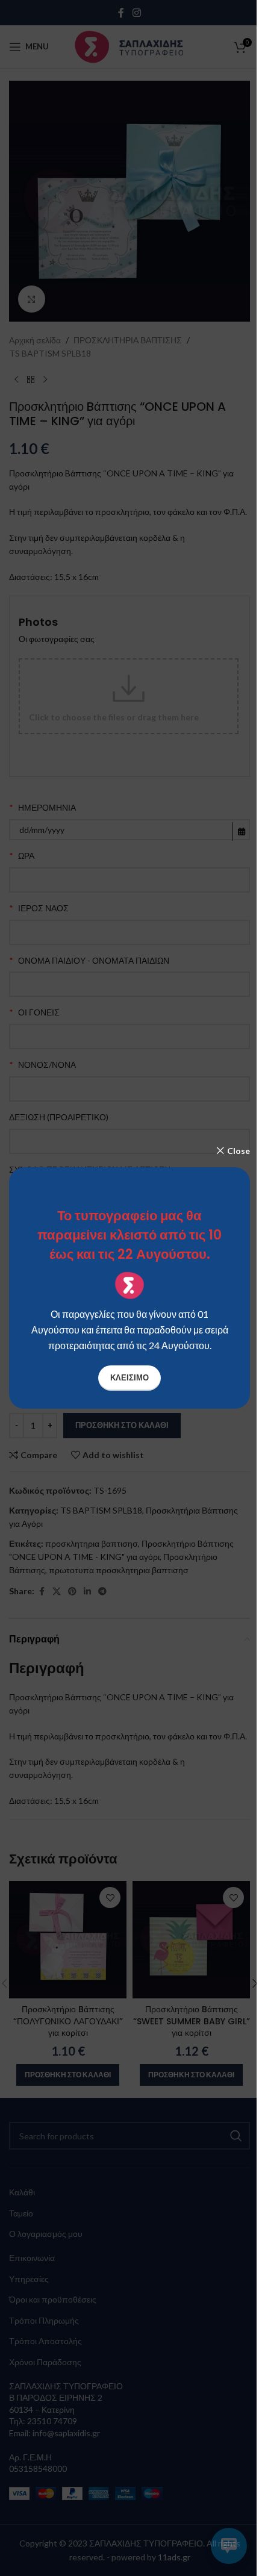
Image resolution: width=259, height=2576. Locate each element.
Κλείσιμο (129, 1377)
